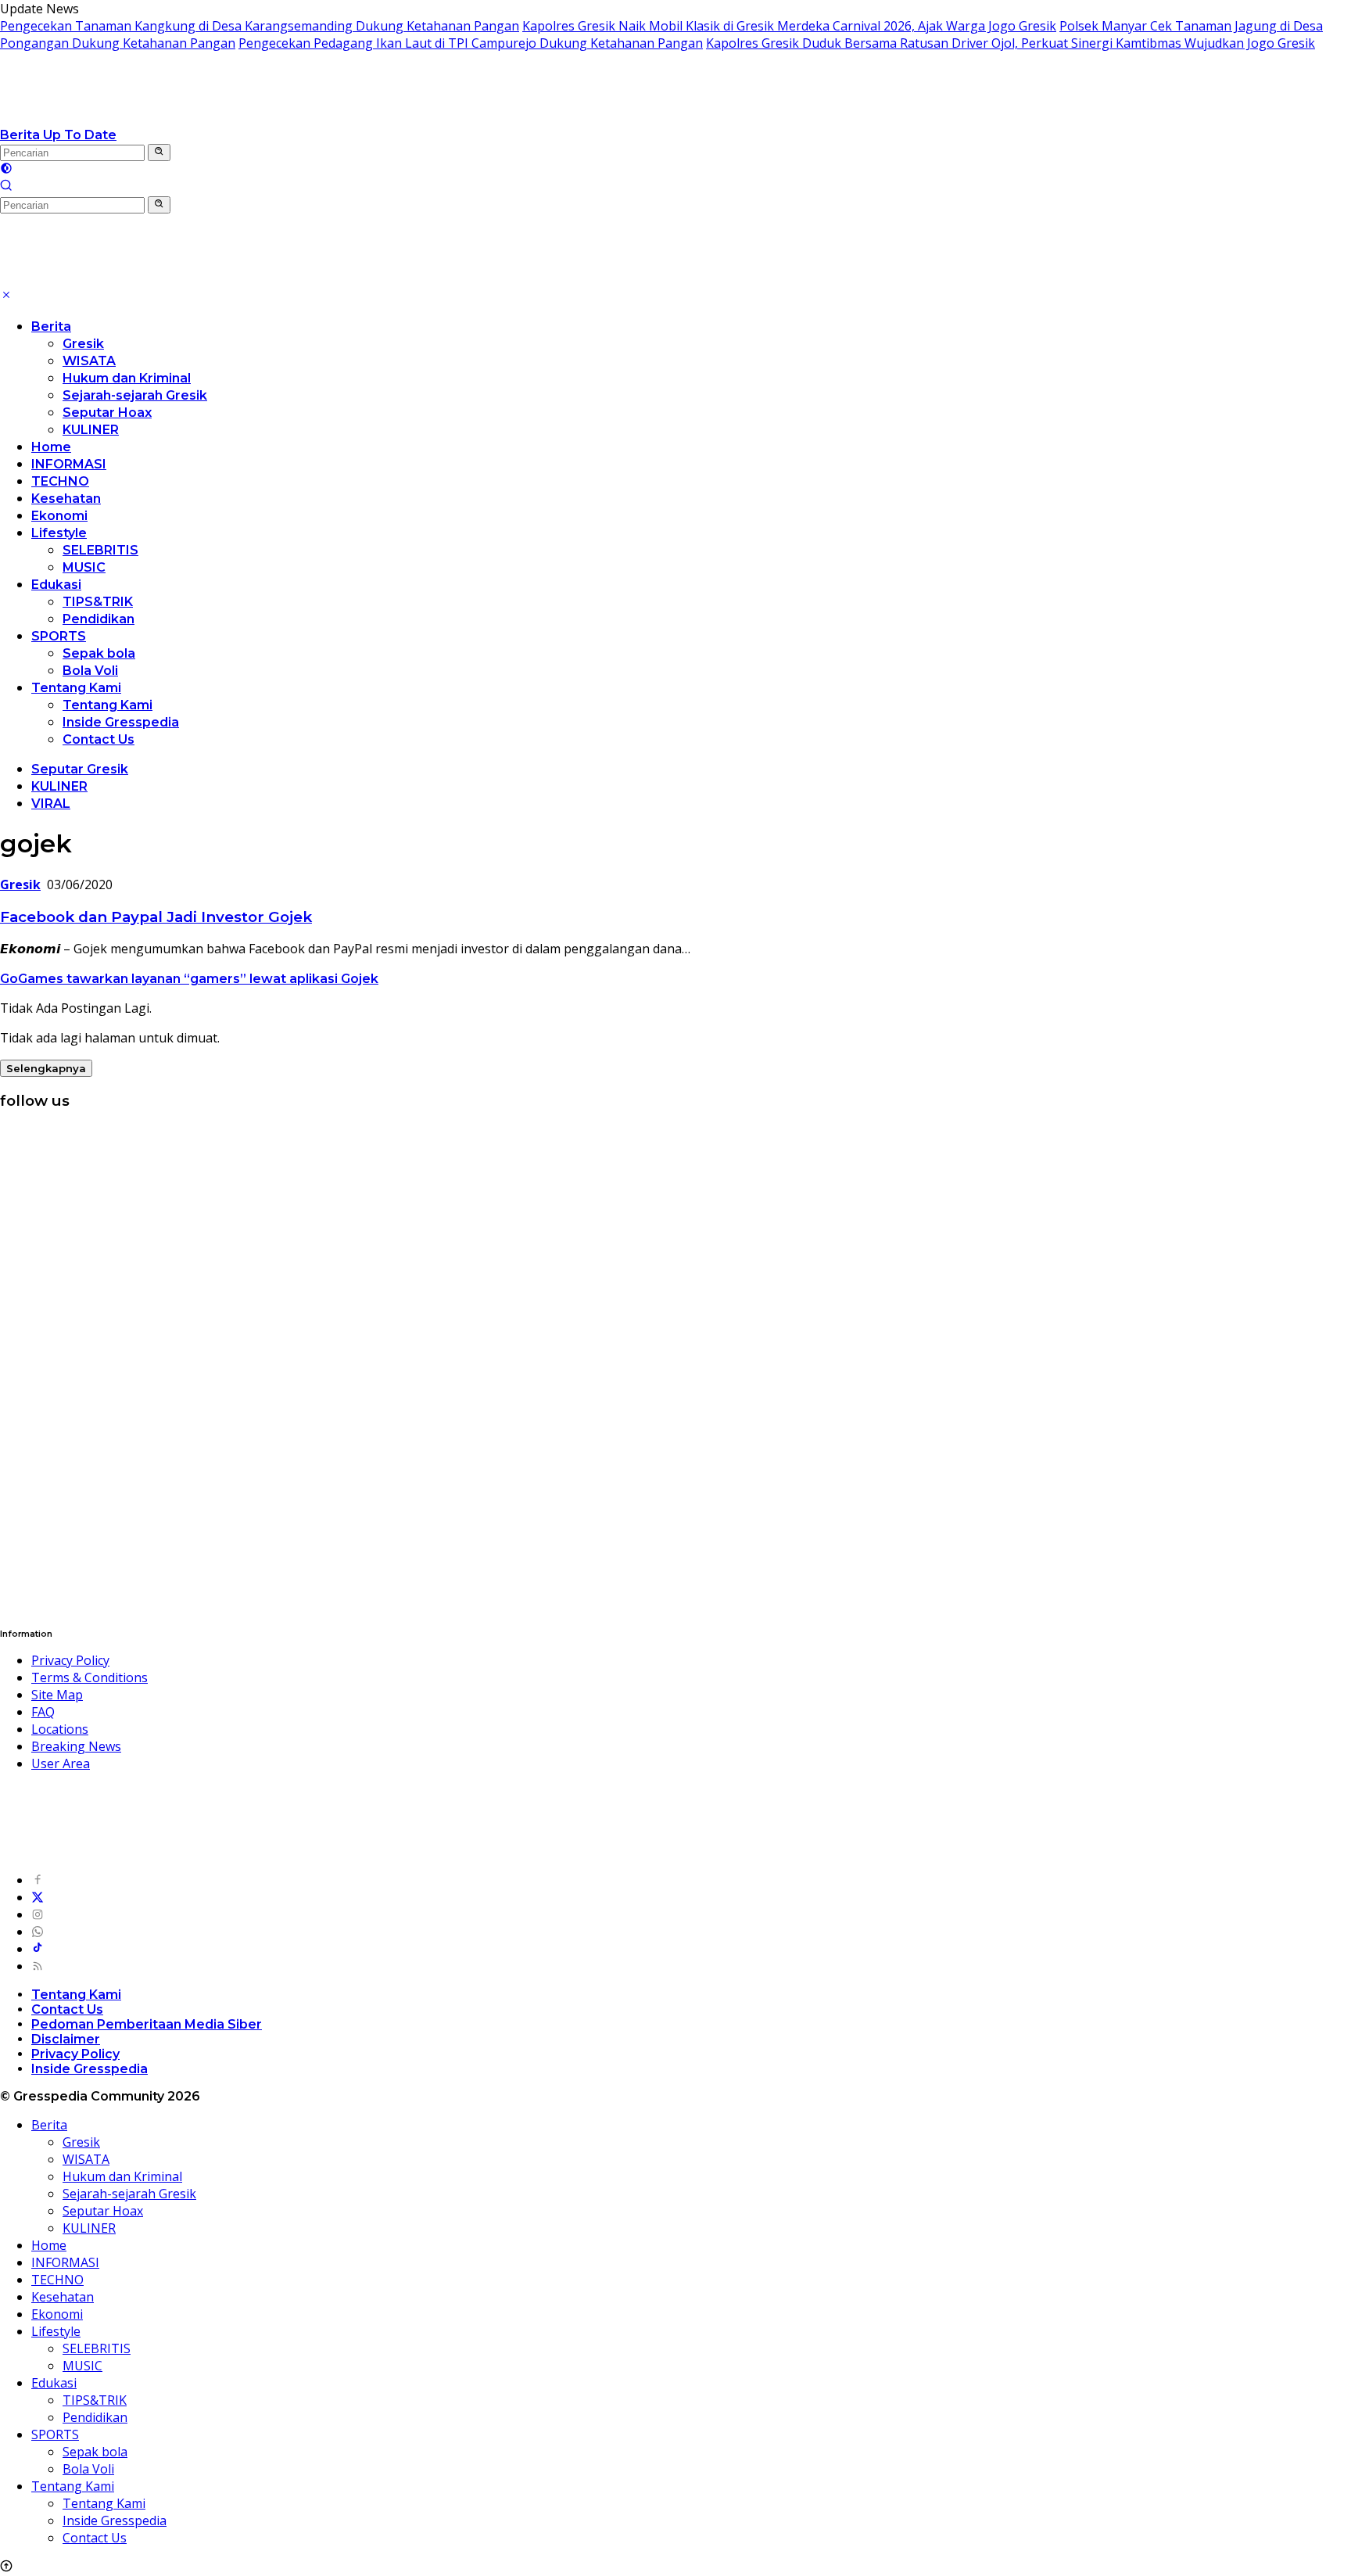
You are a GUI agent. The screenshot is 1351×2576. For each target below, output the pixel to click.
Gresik (83, 344)
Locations (60, 1729)
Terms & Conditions (90, 1677)
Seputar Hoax (107, 413)
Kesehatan (66, 499)
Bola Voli (90, 671)
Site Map (57, 1695)
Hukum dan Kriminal (127, 378)
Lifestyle (59, 533)
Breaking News (76, 1746)
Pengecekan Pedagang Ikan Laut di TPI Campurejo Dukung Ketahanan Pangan (471, 43)
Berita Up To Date (58, 135)
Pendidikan (99, 619)
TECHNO (60, 481)
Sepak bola (99, 653)
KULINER (91, 430)
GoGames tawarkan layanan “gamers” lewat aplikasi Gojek (189, 979)
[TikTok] (38, 1949)
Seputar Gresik (80, 769)
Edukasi (56, 585)
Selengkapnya (46, 1068)
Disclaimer (66, 2039)
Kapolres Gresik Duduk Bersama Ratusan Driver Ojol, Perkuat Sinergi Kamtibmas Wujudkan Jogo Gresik (1011, 43)
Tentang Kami (76, 688)
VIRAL (51, 804)
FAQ (43, 1712)
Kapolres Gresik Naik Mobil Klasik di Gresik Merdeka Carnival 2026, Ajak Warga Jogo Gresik (789, 26)
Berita (51, 326)
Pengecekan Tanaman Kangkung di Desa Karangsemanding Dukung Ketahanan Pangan (260, 26)
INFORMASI (69, 464)
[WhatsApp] (38, 1932)
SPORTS (59, 636)
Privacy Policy (70, 1660)
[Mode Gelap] (6, 170)
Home (51, 447)
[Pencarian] (6, 187)
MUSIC (84, 567)
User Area (61, 1763)
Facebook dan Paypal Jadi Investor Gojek (156, 917)
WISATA (89, 361)
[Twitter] (38, 1897)
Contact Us (99, 739)
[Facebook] (38, 1880)
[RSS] (38, 1966)
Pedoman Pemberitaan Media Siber (147, 2024)
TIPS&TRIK (98, 602)
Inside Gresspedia (121, 722)
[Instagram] (38, 1914)
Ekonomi (59, 516)
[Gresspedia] (156, 117)
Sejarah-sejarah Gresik (135, 395)
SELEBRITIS (100, 550)
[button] (159, 152)
